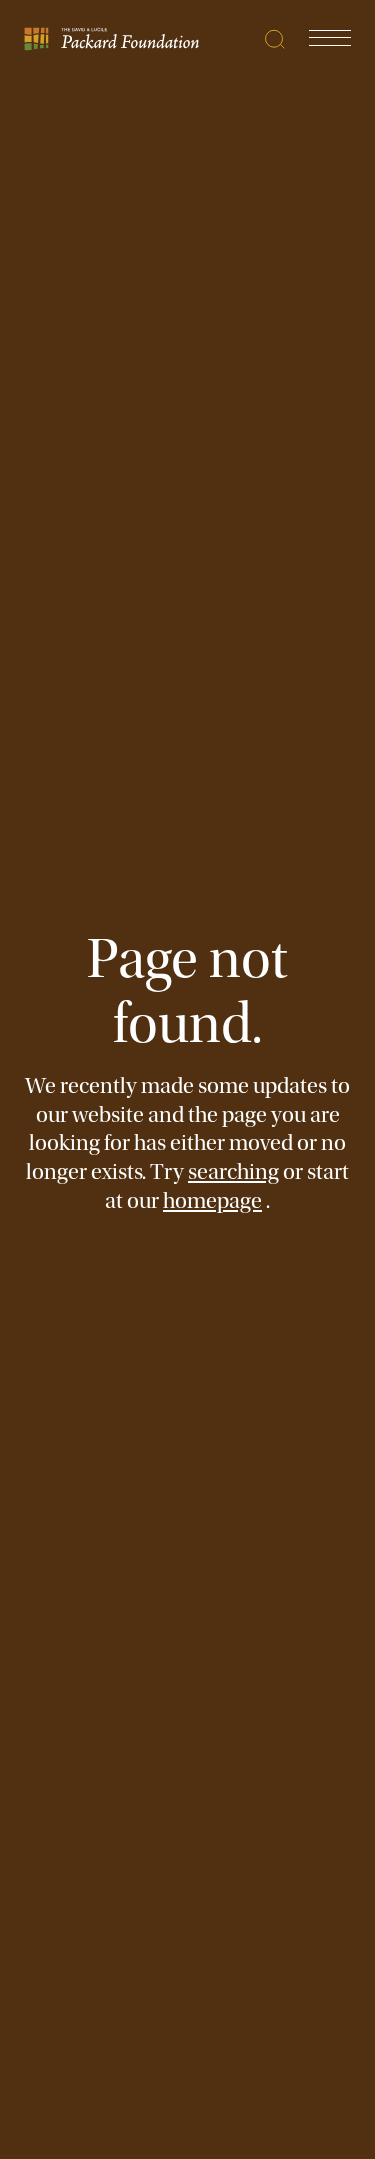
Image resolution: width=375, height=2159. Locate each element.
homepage (212, 1201)
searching (233, 1172)
